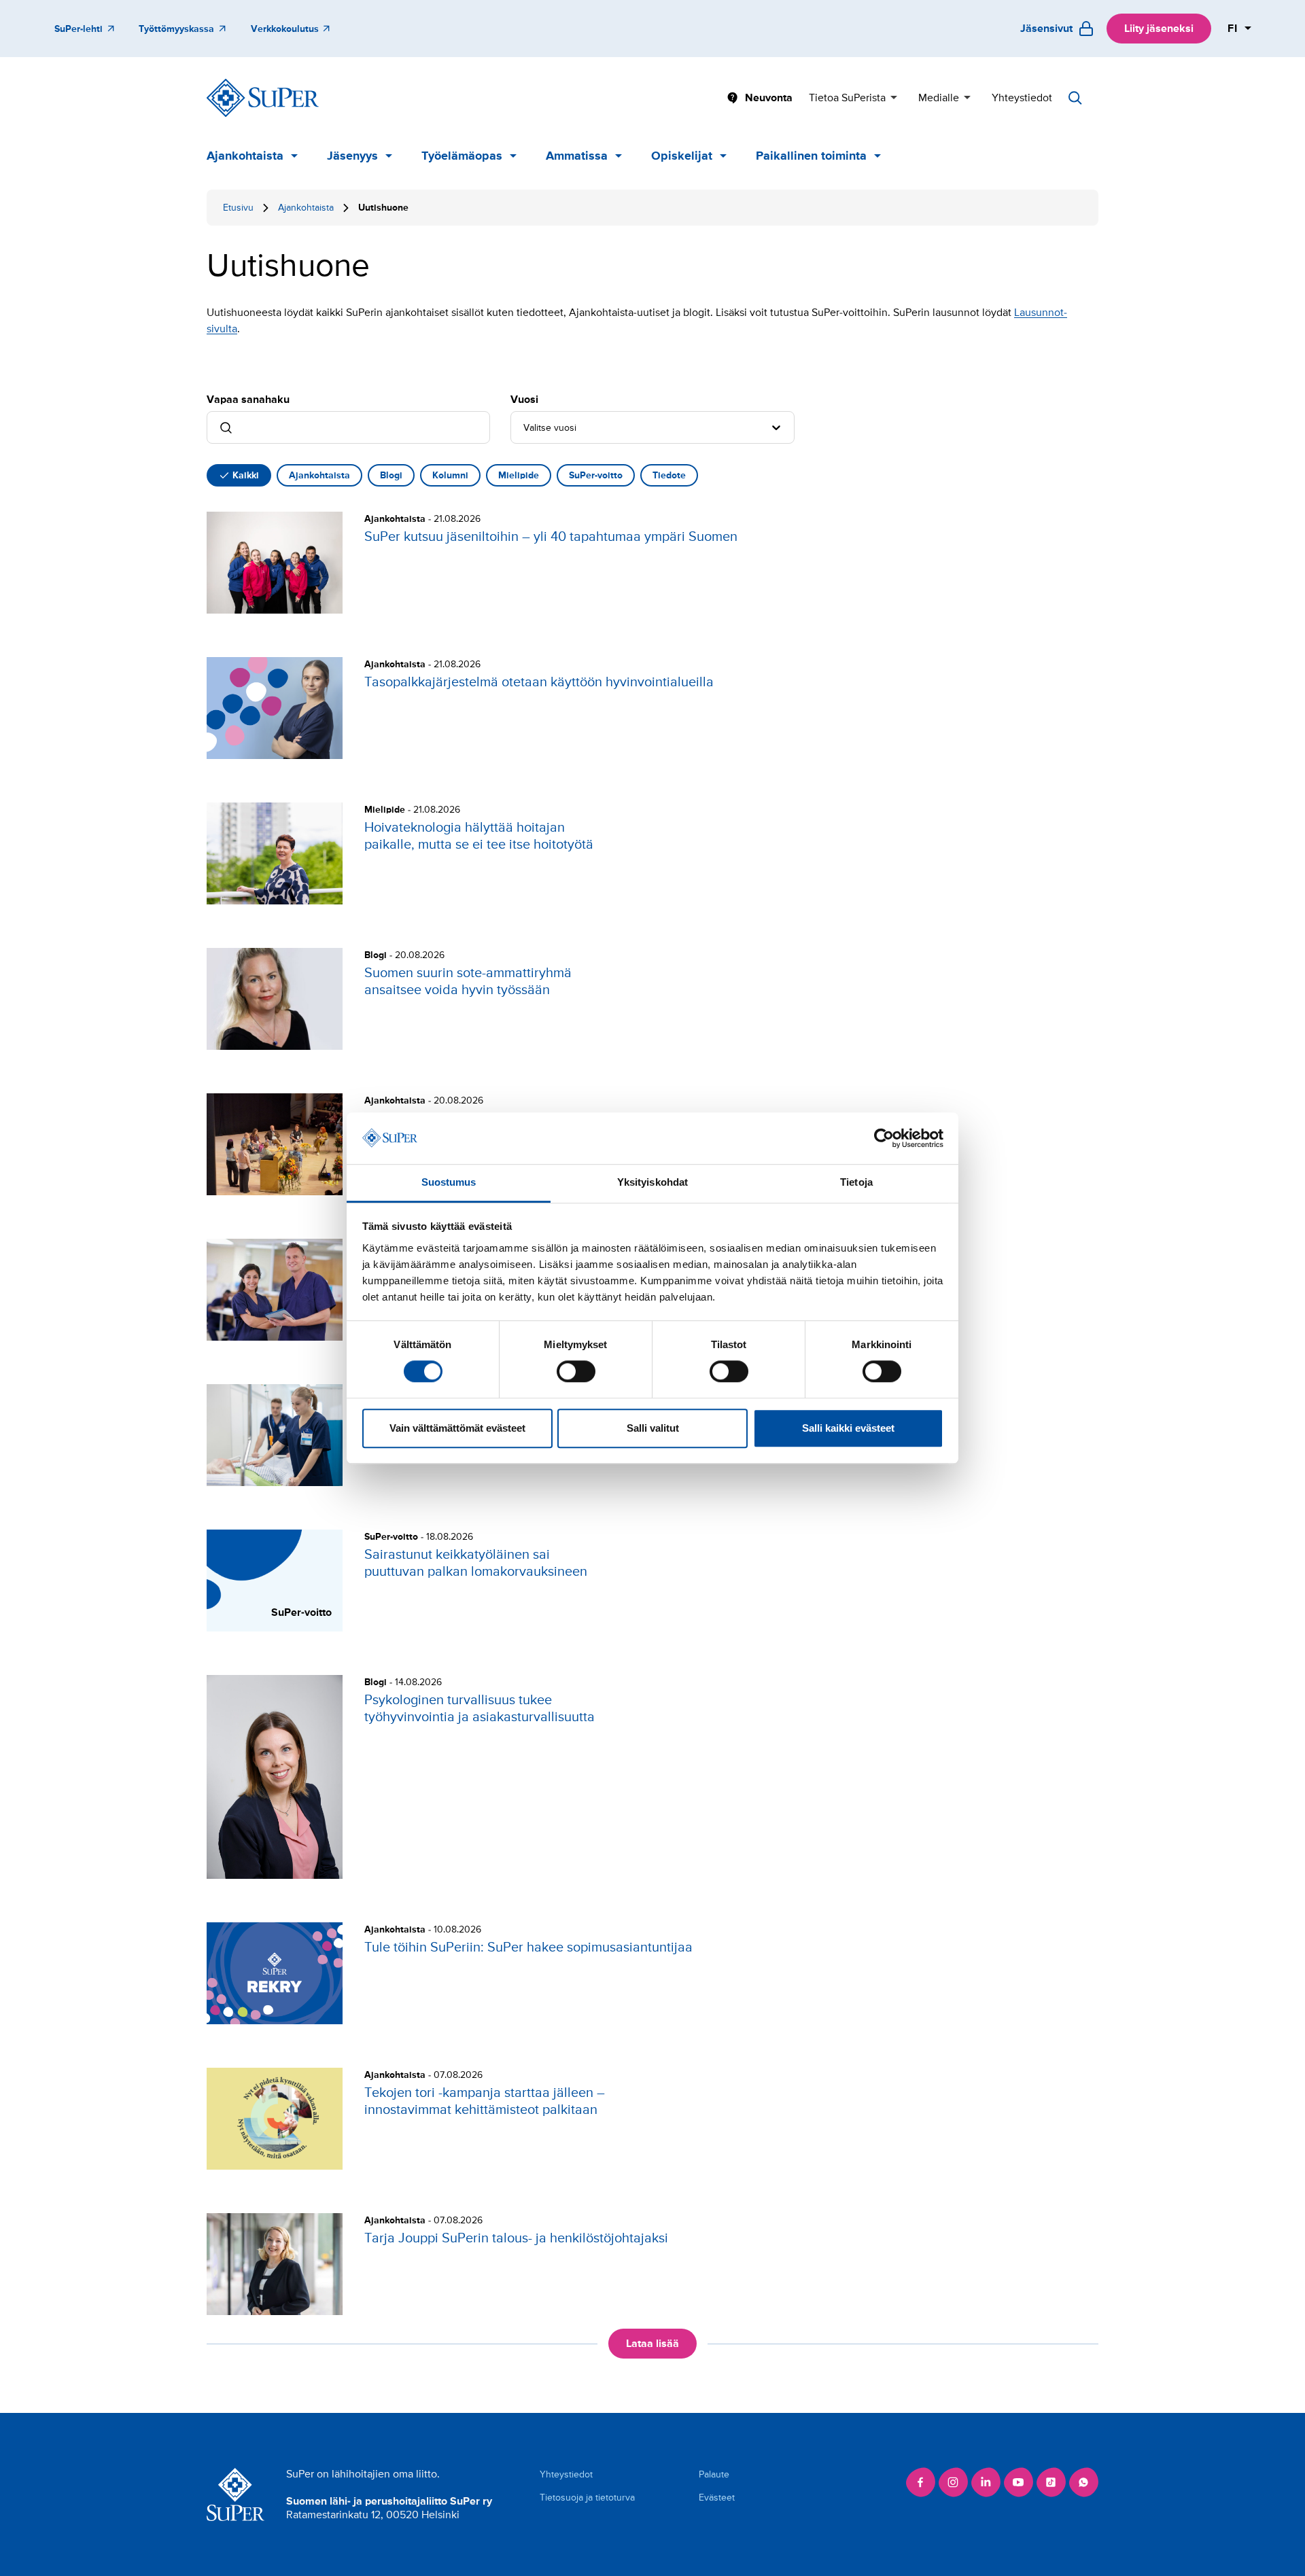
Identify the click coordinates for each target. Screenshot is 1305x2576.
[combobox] (525, 427)
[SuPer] (263, 98)
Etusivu (238, 208)
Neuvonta (769, 98)
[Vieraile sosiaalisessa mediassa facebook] (920, 2482)
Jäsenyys (352, 156)
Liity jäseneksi (1159, 29)
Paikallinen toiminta (811, 156)
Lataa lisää (652, 2344)
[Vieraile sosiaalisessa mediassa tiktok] (1051, 2482)
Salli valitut (653, 1428)
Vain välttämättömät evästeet (457, 1428)
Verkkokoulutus (285, 29)
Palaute (714, 2474)
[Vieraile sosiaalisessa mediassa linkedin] (986, 2482)
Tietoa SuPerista (847, 98)
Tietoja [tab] (856, 1183)
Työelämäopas (462, 156)
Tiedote (669, 475)
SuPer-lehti (79, 29)
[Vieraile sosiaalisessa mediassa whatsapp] (1083, 2482)
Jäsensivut (1046, 29)
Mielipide (519, 475)
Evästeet (717, 2498)
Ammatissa (577, 156)
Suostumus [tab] (449, 1183)
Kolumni (450, 475)
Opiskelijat (682, 156)
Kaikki (246, 475)
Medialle (939, 98)
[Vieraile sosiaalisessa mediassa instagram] (953, 2482)
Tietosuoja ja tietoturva (587, 2498)
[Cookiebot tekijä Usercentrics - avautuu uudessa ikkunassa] (884, 1138)
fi (1233, 29)
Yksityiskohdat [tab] (652, 1183)
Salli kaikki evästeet (848, 1428)
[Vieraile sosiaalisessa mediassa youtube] (1018, 2482)
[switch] (576, 1371)
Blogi (391, 475)
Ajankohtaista (245, 156)
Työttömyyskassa (176, 29)
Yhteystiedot (1022, 98)
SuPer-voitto (596, 475)
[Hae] (1075, 98)
